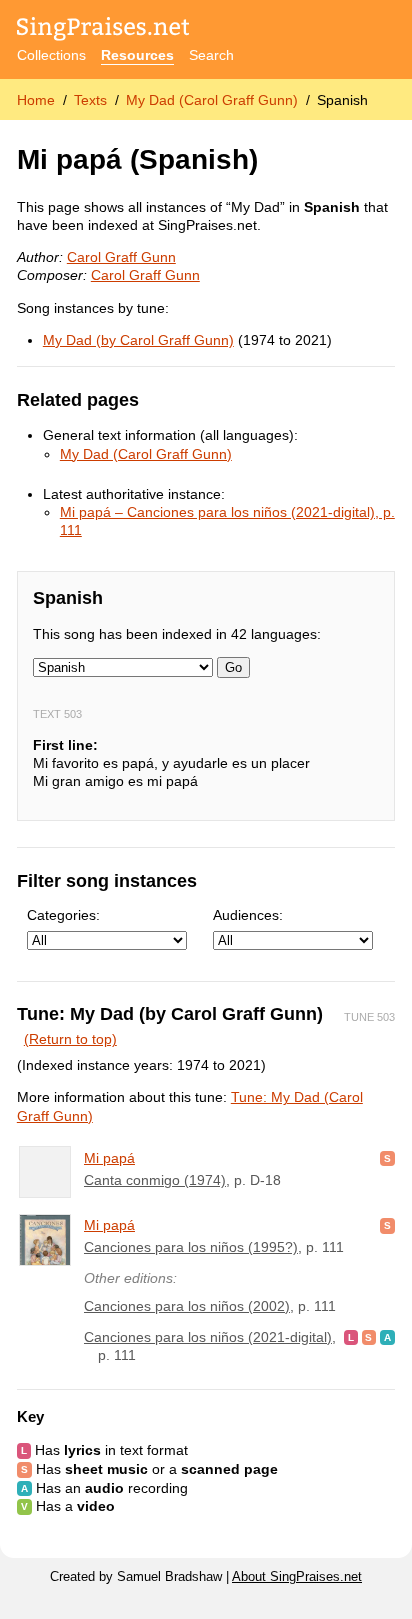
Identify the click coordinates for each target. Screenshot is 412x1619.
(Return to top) (70, 1039)
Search (211, 55)
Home (36, 100)
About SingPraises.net (297, 1577)
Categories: (63, 915)
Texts (90, 100)
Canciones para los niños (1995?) (191, 1247)
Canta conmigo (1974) (155, 1180)
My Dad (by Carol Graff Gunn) (138, 340)
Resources (137, 55)
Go (233, 667)
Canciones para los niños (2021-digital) (208, 1337)
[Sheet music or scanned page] (387, 1158)
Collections (51, 55)
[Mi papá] (45, 1172)
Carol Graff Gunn (121, 257)
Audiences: (248, 915)
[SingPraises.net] (103, 30)
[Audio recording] (387, 1337)
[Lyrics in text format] (351, 1337)
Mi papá (109, 1158)
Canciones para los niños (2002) (187, 1306)
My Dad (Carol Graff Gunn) (212, 100)
